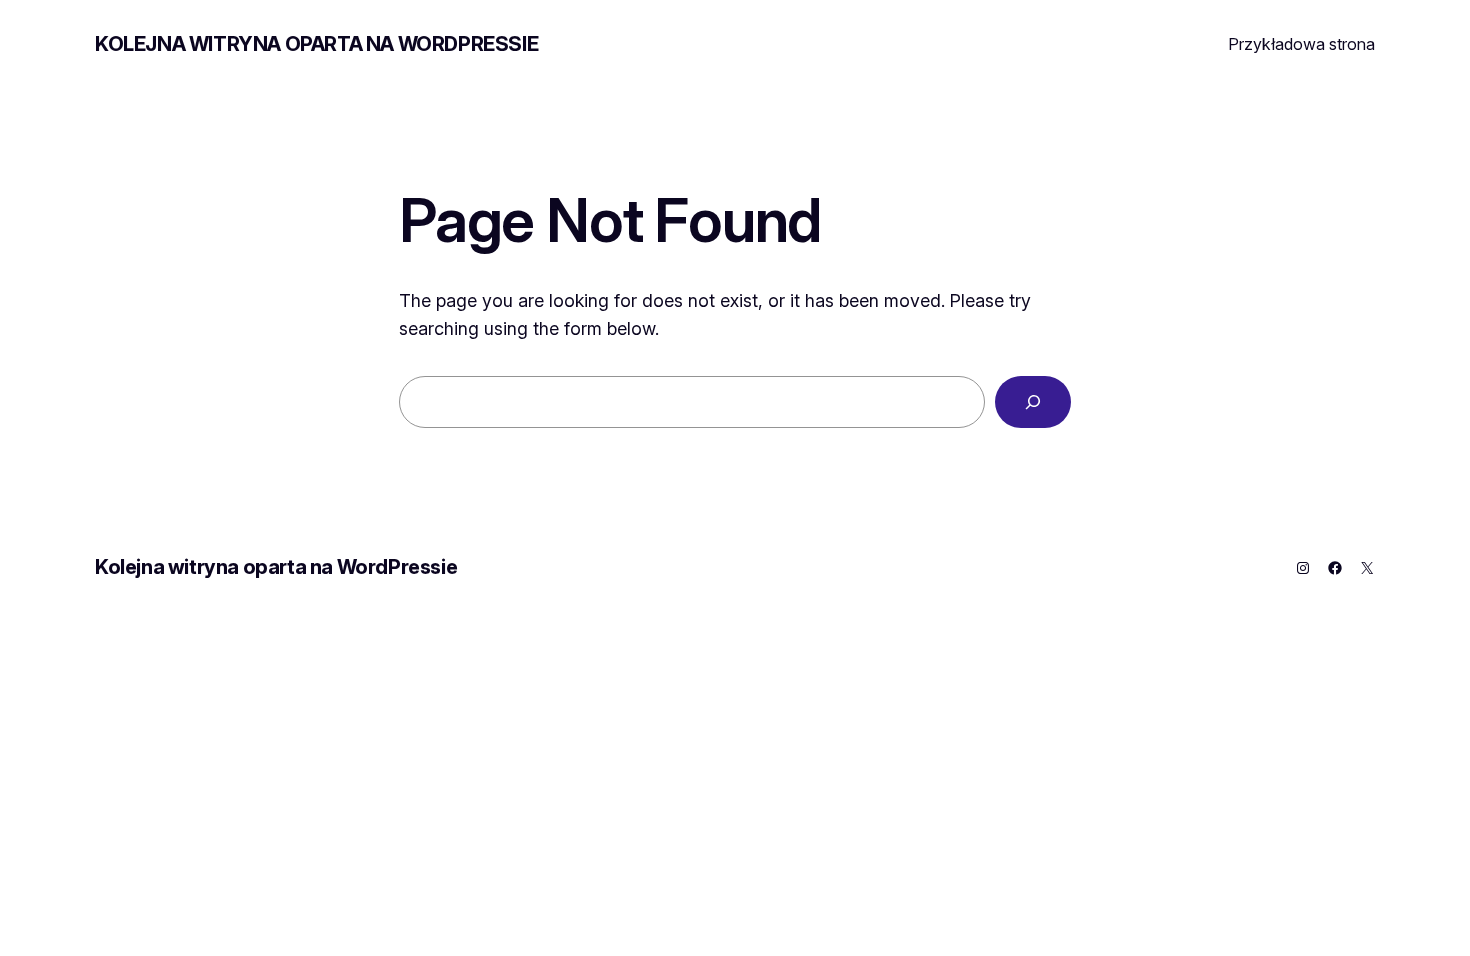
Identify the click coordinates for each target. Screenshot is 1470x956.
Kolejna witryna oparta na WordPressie (316, 44)
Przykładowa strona (1301, 44)
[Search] (1033, 402)
